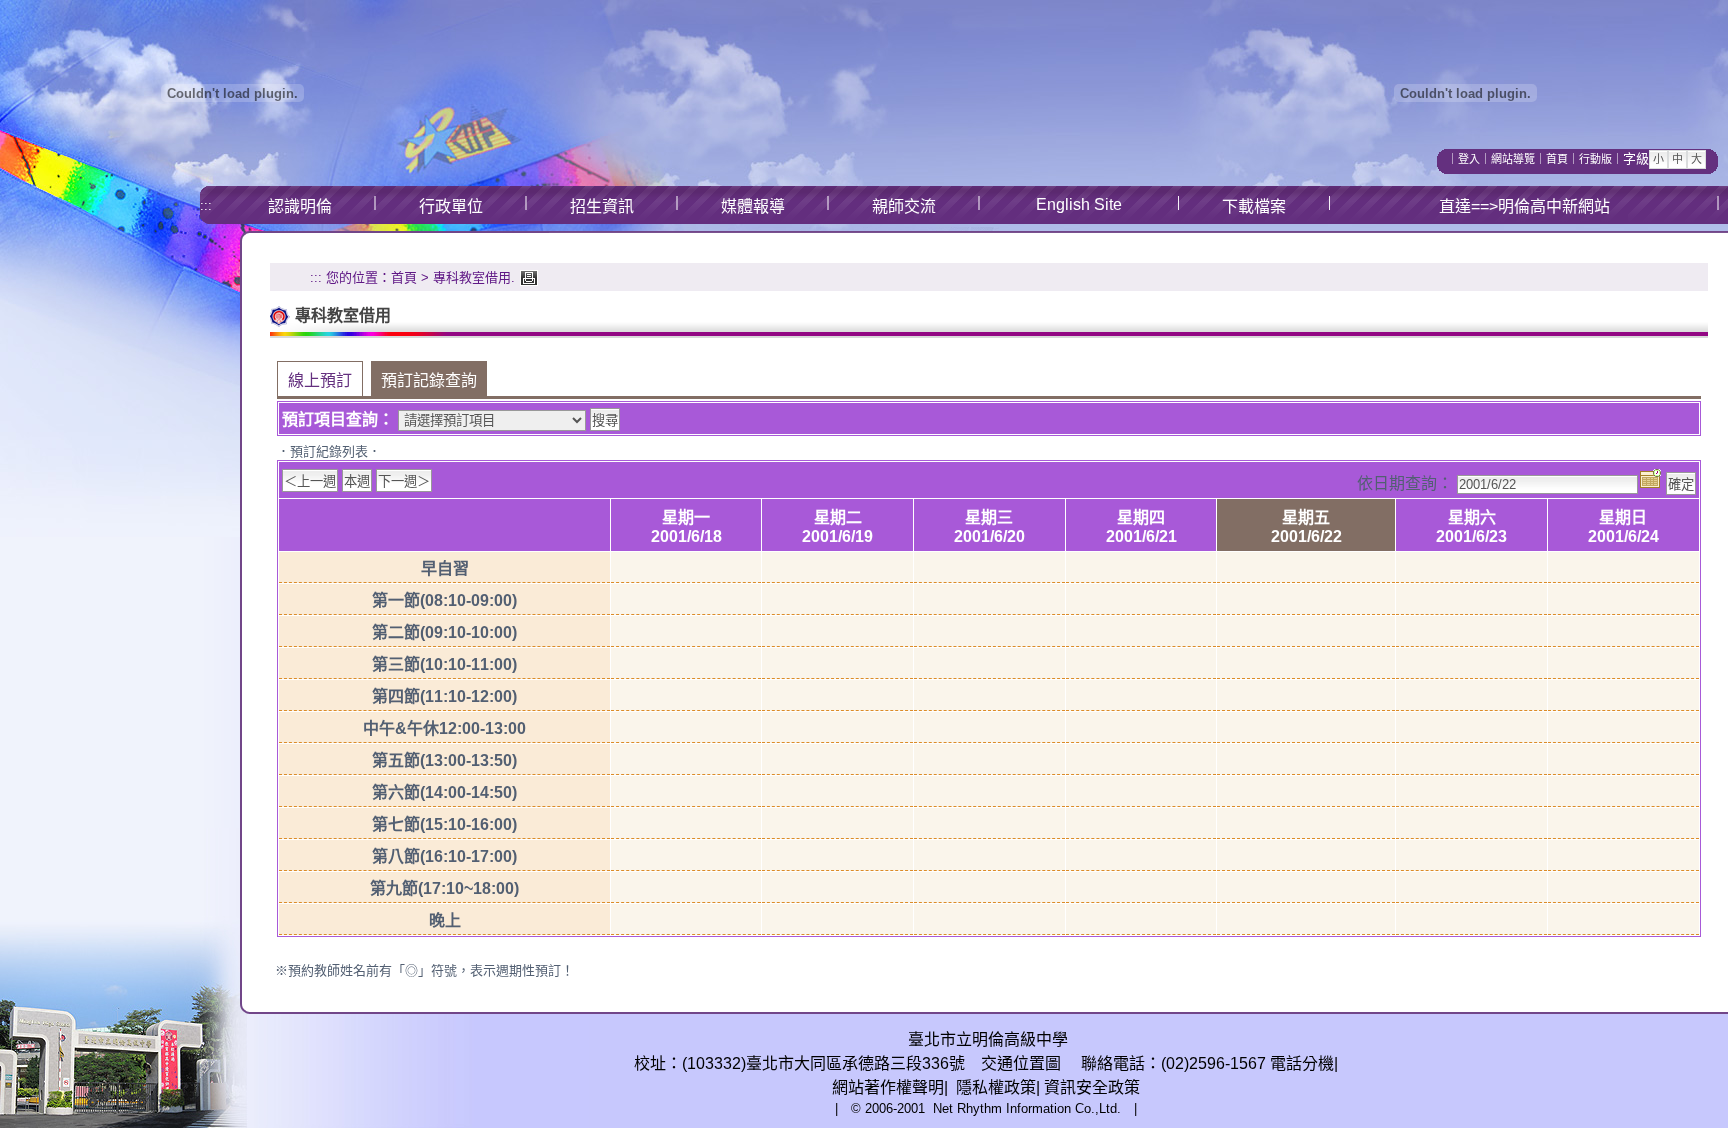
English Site (1079, 204)
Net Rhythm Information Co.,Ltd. (1027, 1108)
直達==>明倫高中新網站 (1524, 206)
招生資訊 (602, 206)
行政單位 (451, 206)
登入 (1469, 159)
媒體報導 (753, 206)
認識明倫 (300, 206)
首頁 (1557, 159)
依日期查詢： (1405, 483)
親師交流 (904, 206)
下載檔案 (1254, 206)
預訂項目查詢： (338, 419)
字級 (1636, 158)
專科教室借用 (472, 277)
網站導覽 (1513, 159)
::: (206, 205)
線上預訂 (320, 380)
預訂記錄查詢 (429, 380)
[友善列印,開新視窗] (526, 277)
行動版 (1595, 159)
